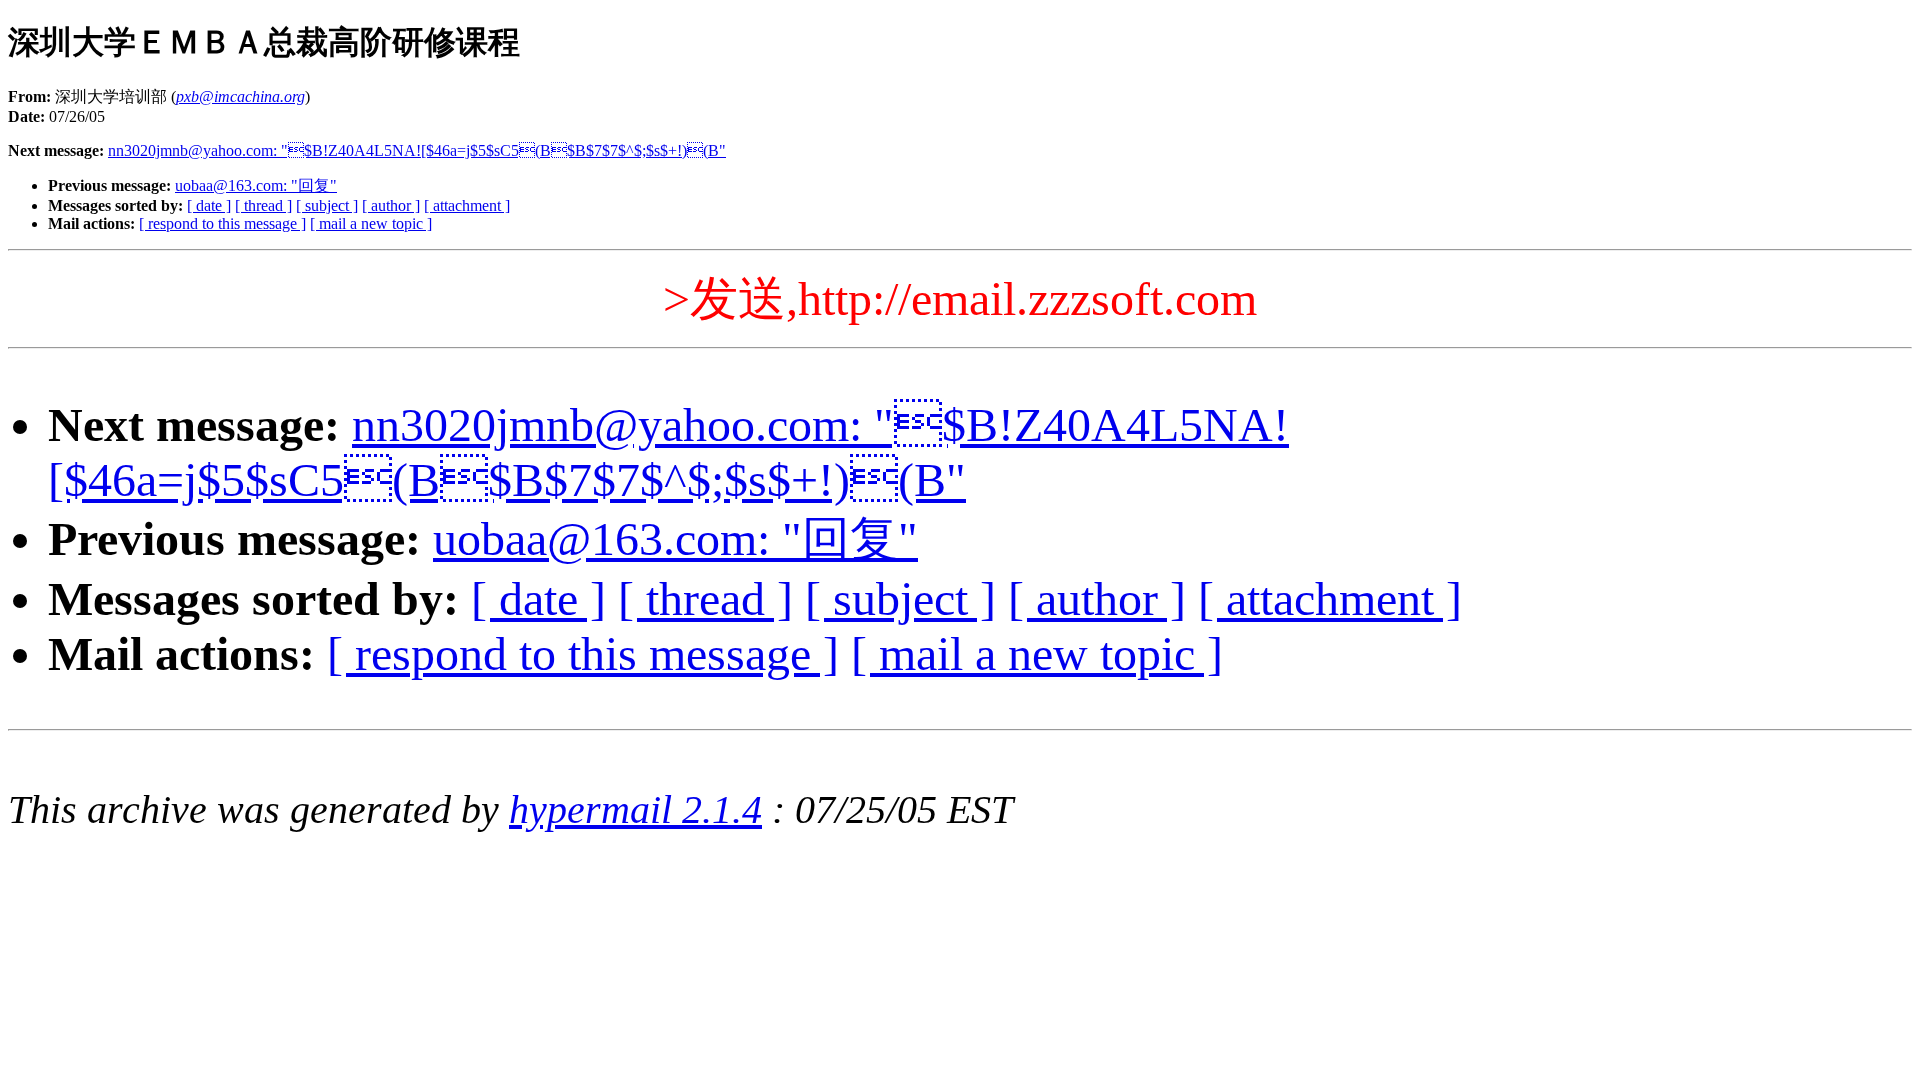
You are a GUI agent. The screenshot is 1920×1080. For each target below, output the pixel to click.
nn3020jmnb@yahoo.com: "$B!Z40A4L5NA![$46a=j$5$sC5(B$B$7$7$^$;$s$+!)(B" (417, 150)
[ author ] (391, 205)
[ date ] (209, 205)
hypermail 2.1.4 (635, 809)
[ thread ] (263, 205)
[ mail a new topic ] (371, 223)
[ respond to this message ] (222, 223)
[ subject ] (327, 205)
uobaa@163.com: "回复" (256, 185)
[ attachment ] (467, 205)
